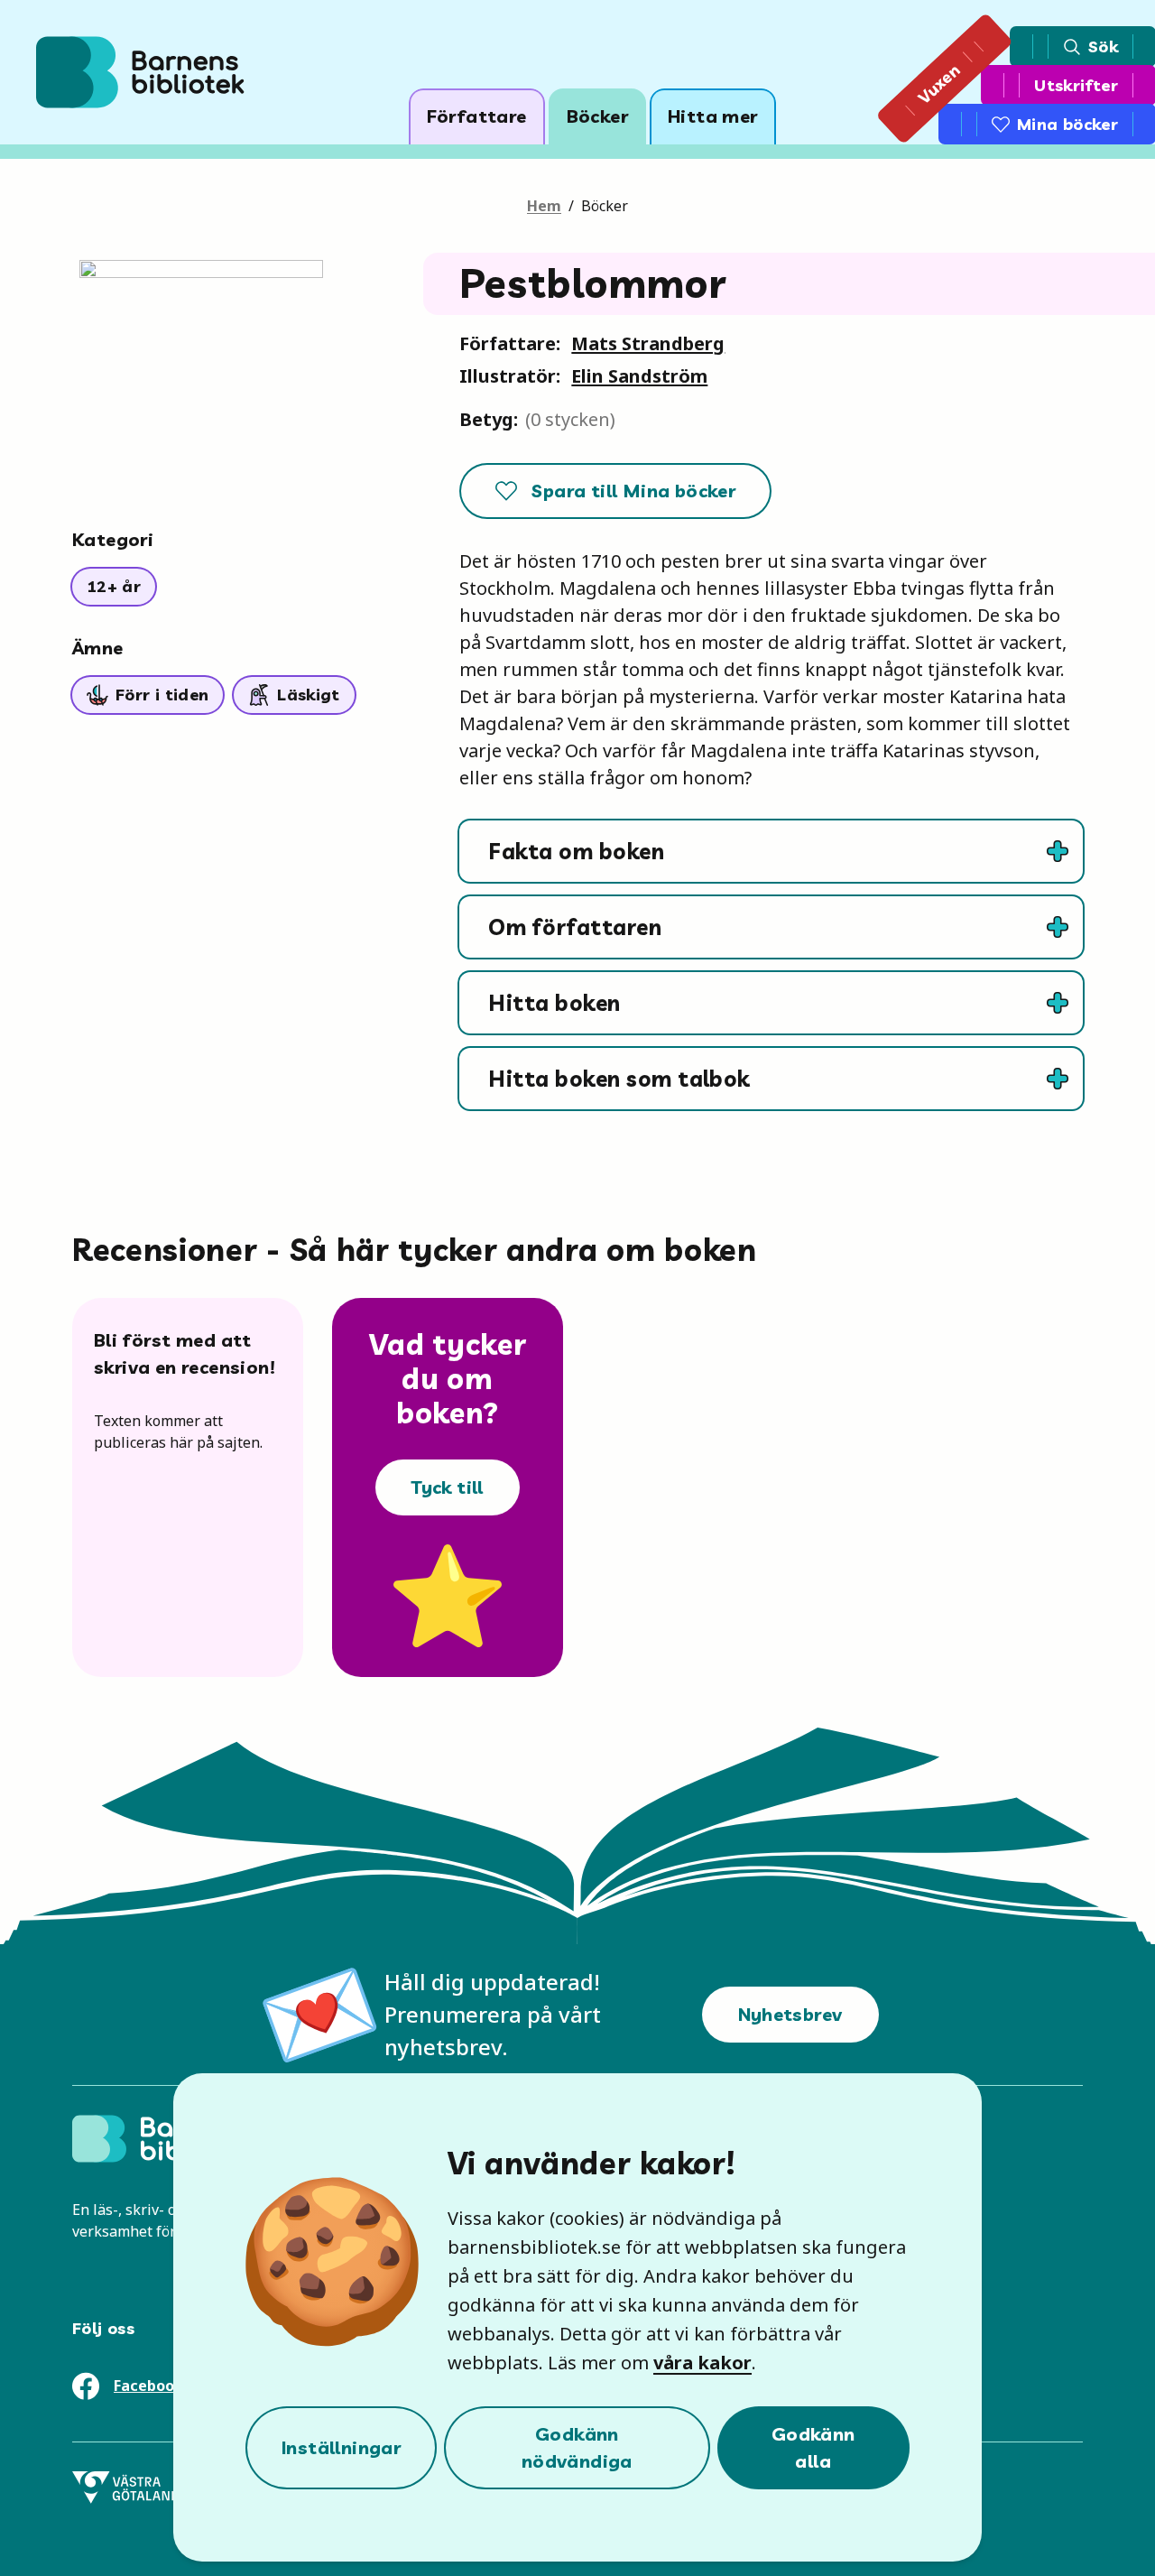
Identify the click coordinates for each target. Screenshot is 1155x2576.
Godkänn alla (813, 2447)
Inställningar (341, 2447)
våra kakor (702, 2363)
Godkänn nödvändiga (577, 2447)
